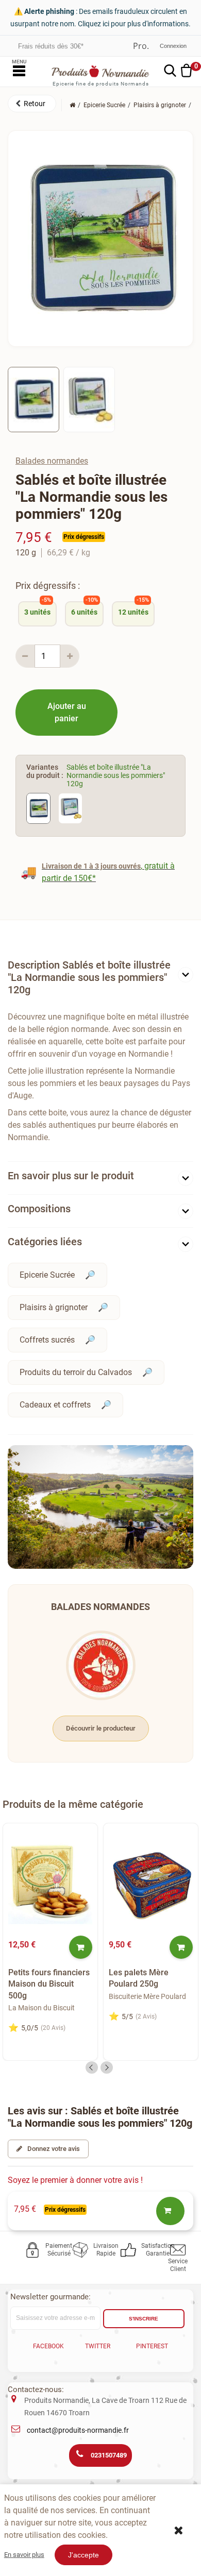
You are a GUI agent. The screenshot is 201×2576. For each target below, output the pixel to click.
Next (107, 2067)
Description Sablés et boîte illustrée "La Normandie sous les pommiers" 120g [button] (89, 977)
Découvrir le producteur (101, 1728)
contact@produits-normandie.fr (78, 2430)
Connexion (173, 46)
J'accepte (83, 2555)
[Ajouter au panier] (81, 1947)
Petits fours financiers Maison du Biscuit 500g (49, 1984)
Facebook (48, 2346)
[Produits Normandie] (100, 71)
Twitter (98, 2346)
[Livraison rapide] (82, 2250)
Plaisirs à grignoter (54, 1307)
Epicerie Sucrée (47, 1275)
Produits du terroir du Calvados (76, 1372)
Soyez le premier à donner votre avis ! (75, 2180)
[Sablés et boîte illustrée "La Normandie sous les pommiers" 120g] (33, 399)
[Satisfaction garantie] (130, 2250)
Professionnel (141, 46)
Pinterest (152, 2346)
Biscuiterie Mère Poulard (147, 1996)
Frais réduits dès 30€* (51, 46)
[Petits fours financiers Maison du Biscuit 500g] (50, 1882)
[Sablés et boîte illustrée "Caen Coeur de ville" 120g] (70, 808)
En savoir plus (24, 2555)
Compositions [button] (39, 1209)
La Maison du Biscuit (41, 2008)
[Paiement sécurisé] (34, 2250)
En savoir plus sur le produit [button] (71, 1176)
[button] (32, 104)
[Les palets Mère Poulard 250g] (151, 1882)
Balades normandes (52, 461)
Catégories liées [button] (45, 1242)
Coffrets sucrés (47, 1340)
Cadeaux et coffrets (55, 1405)
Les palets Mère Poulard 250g (139, 1978)
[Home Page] (72, 105)
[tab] (100, 980)
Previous (92, 2067)
